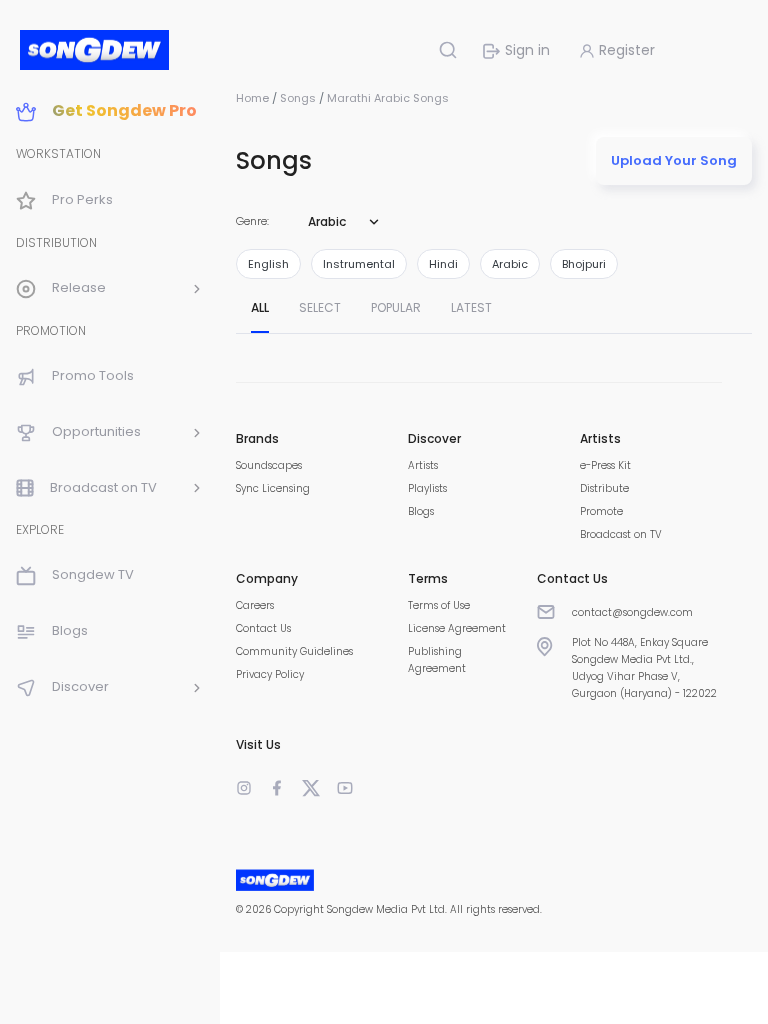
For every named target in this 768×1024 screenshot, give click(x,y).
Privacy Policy (270, 674)
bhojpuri (584, 264)
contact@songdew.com (632, 612)
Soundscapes (269, 465)
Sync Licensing (273, 488)
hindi (443, 264)
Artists (423, 465)
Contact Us (263, 628)
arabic (510, 264)
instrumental (359, 264)
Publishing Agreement (437, 660)
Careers (255, 605)
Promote (601, 511)
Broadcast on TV (621, 534)
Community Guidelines (294, 651)
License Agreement (457, 628)
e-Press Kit (605, 465)
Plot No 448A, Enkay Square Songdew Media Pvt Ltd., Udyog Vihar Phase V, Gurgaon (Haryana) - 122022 (644, 668)
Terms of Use (439, 605)
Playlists (427, 488)
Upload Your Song (674, 160)
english (268, 264)
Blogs (421, 511)
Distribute (604, 488)
